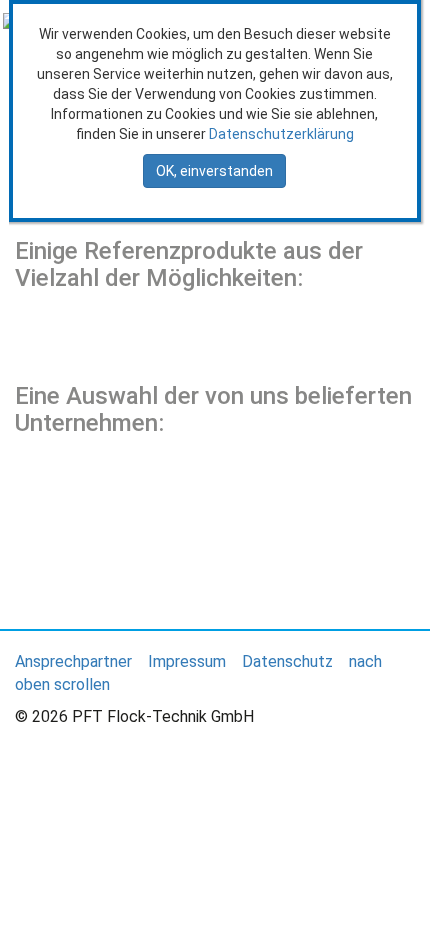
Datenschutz (287, 661)
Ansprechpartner (73, 661)
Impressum (187, 661)
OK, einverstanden (214, 171)
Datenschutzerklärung (281, 134)
